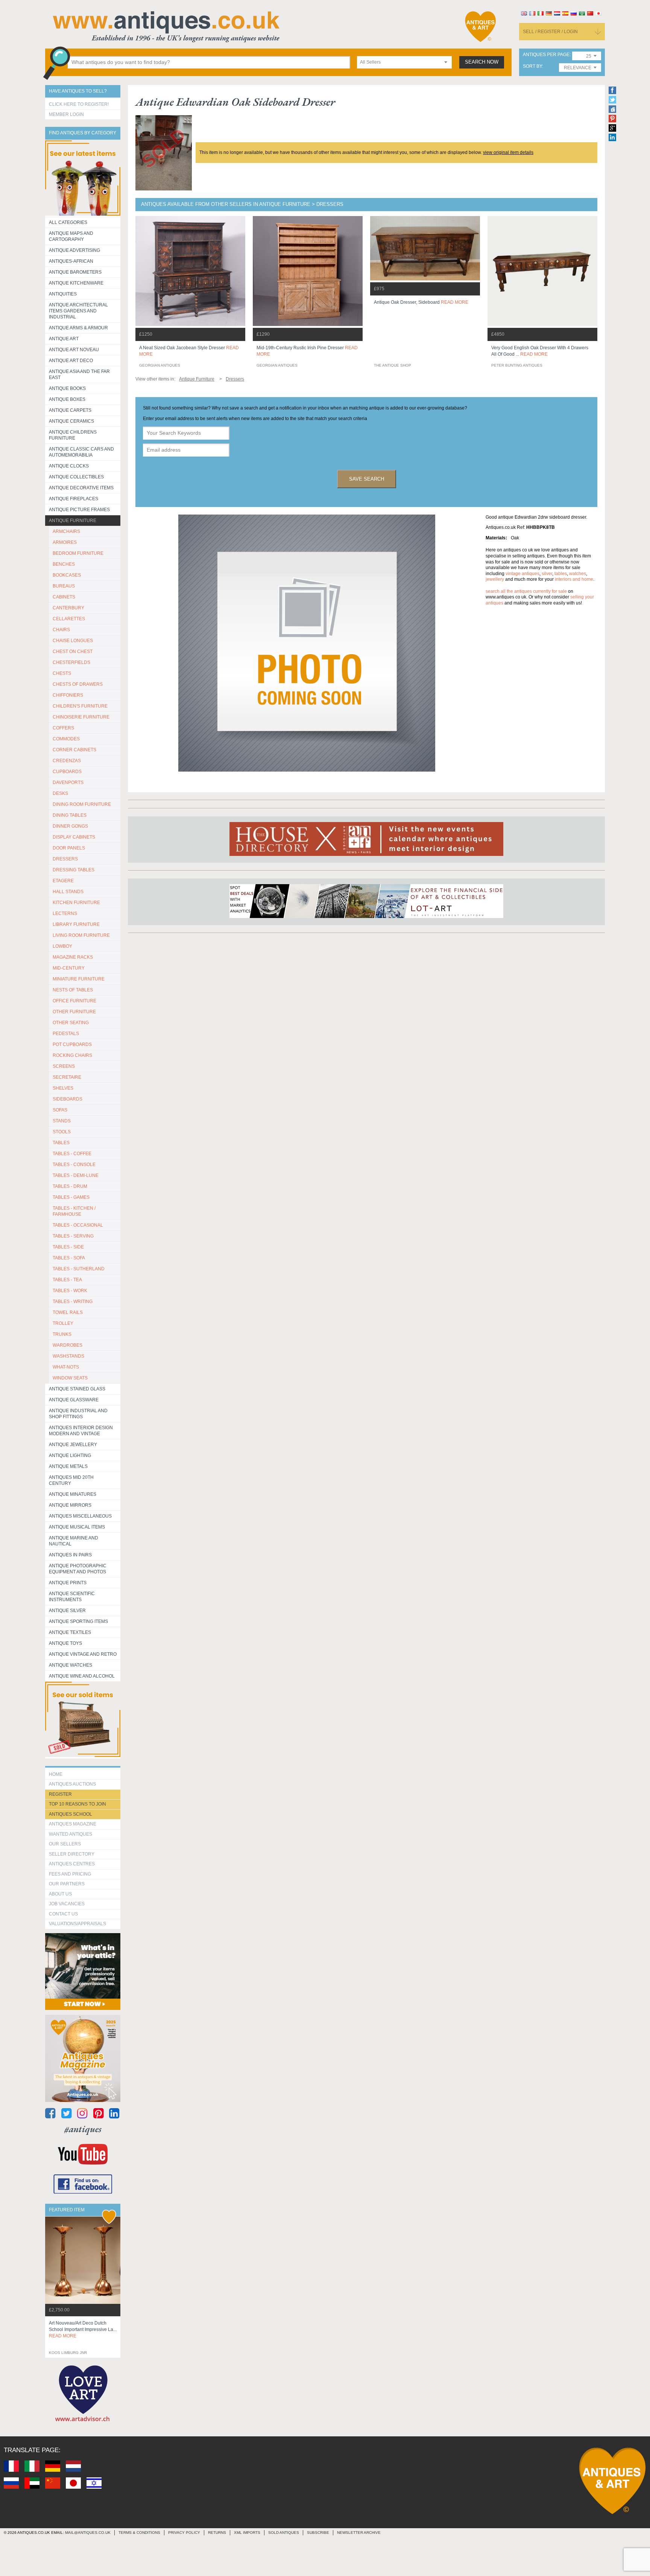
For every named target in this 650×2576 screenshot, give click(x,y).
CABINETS (64, 597)
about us (60, 1894)
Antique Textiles (70, 1632)
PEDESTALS (66, 1034)
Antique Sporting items (78, 1621)
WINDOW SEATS (70, 1378)
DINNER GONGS (70, 826)
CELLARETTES (69, 619)
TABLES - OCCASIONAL (78, 1225)
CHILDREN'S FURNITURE (80, 706)
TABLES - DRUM (70, 1186)
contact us (63, 1914)
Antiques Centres (72, 1864)
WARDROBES (68, 1345)
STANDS (62, 1121)
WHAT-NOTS (66, 1367)
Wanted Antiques (71, 1834)
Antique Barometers (75, 272)
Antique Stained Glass (77, 1389)
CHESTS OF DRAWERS (78, 684)
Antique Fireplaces (74, 499)
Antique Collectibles (76, 477)
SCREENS (64, 1066)
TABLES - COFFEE (72, 1154)
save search (367, 479)
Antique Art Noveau (74, 350)
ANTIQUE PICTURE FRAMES (79, 510)
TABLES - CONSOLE (74, 1165)
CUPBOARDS (67, 772)
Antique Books (67, 388)
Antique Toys (65, 1643)
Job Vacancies (67, 1904)
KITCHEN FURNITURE (76, 903)
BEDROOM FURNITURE (78, 553)
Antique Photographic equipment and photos (78, 1569)
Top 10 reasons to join (77, 1804)
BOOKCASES (67, 575)
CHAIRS (61, 630)
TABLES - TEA (67, 1280)
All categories (68, 222)
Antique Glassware (74, 1400)
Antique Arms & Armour (78, 328)
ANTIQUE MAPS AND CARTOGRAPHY (71, 236)
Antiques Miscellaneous (80, 1516)
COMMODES (66, 739)
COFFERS (63, 728)
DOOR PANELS (69, 848)
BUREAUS (64, 586)
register (60, 1794)
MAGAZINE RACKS (73, 957)
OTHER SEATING (71, 1023)
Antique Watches (71, 1665)
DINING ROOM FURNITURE (82, 804)
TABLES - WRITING (73, 1302)
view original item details (508, 152)
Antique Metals (68, 1466)
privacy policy (184, 2533)
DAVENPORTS (68, 783)
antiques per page (546, 55)
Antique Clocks (69, 466)
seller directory (72, 1854)
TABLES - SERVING (73, 1236)
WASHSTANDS (68, 1356)
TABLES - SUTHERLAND (79, 1269)
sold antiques (284, 2533)
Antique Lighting (70, 1455)
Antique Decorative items (81, 488)
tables (561, 574)
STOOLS (62, 1132)
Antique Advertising (74, 250)
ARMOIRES (65, 542)
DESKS (60, 793)
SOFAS (60, 1110)
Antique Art (64, 339)
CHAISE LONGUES (73, 641)
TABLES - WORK (70, 1291)
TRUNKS (62, 1334)
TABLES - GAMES (71, 1197)
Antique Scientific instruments (72, 1597)
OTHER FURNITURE (74, 1012)
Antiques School (71, 1814)
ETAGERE (63, 881)
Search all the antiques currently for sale (526, 591)
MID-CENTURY (69, 968)
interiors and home (574, 579)
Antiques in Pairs (70, 1555)
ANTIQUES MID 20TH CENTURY (71, 1480)
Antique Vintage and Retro (83, 1654)
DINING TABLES (70, 815)
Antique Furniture (73, 521)
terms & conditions (139, 2533)
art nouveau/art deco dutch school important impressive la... (83, 2329)
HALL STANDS (68, 892)
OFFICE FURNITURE (74, 1001)
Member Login (66, 114)
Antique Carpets (70, 410)
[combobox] (404, 62)
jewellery (495, 579)
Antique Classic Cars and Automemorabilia (81, 452)
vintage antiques (522, 574)
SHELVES (63, 1088)
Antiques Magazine (73, 1824)
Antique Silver (67, 1611)
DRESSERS (65, 859)
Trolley (63, 1323)
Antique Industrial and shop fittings (78, 1414)
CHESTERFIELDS (71, 662)
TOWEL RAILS (68, 1312)
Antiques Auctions (72, 1784)
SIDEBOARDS (68, 1099)
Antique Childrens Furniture (73, 435)
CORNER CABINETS (74, 750)
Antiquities (63, 294)
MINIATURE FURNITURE (79, 979)
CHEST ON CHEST (73, 652)
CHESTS (62, 673)
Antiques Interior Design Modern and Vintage (81, 1431)
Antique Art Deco (71, 361)
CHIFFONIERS (68, 695)
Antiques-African (71, 261)
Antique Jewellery (73, 1445)
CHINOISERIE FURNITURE (81, 717)
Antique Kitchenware (76, 283)
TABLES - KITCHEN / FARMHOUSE (74, 1211)
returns (217, 2533)
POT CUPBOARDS (72, 1044)
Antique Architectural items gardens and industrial (78, 311)
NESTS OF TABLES (73, 990)
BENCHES (64, 564)
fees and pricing (70, 1874)
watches (578, 574)
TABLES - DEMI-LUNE (76, 1175)
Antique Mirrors (70, 1505)
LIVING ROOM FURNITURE (81, 935)
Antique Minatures (73, 1494)
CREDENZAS (67, 761)
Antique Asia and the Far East (79, 375)
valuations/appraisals (77, 1924)
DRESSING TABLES (74, 870)
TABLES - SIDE (68, 1247)
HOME (56, 1774)
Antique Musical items (77, 1527)
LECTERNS (65, 913)
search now (482, 62)
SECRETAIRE (67, 1077)
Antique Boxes (67, 399)
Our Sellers (65, 1844)
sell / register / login (550, 32)
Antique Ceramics (71, 421)
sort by (532, 66)
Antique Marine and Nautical (74, 1541)
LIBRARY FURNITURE (76, 924)
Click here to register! (79, 104)
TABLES (61, 1143)
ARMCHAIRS (66, 531)
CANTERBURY (68, 608)
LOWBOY (62, 946)
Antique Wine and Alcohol (82, 1676)
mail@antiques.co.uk (88, 2533)
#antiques (83, 2129)
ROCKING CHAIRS (72, 1055)
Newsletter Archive (359, 2533)
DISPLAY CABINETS (74, 837)
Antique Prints (68, 1583)
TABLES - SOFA (69, 1258)
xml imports (247, 2533)
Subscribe (318, 2533)
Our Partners (67, 1884)
